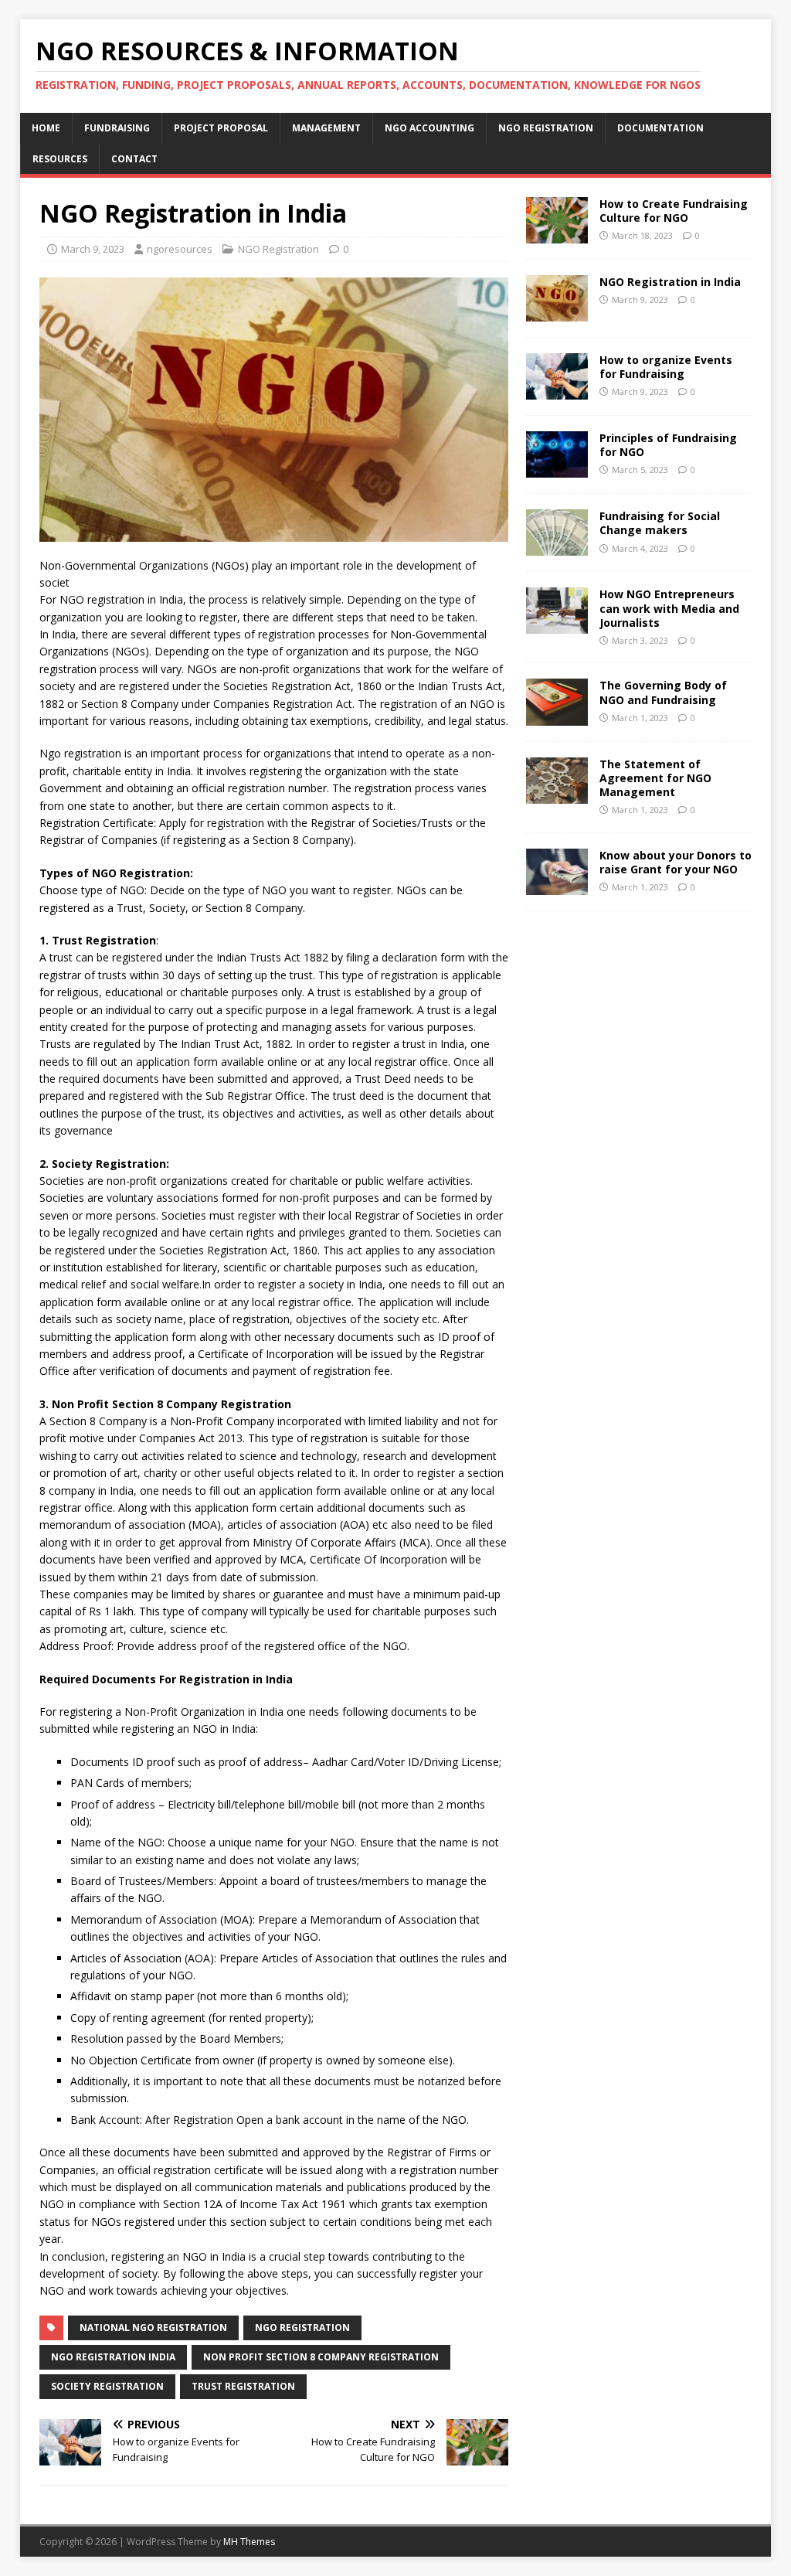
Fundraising (117, 128)
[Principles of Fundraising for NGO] (557, 469)
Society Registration (107, 2386)
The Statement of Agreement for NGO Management (655, 778)
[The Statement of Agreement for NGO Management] (557, 794)
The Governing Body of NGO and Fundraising (663, 692)
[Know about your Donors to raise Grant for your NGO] (557, 885)
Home (46, 128)
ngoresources (180, 249)
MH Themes (249, 2542)
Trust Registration (243, 2386)
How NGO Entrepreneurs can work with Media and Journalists (669, 608)
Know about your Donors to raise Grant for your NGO (676, 862)
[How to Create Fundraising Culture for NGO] (557, 234)
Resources (60, 159)
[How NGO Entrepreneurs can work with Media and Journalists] (557, 625)
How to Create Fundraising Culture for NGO (674, 211)
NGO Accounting (429, 128)
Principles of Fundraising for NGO (668, 445)
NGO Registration (546, 128)
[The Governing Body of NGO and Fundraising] (557, 716)
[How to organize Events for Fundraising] (557, 391)
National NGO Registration (153, 2328)
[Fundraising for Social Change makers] (557, 547)
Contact (134, 159)
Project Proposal (221, 128)
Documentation (660, 128)
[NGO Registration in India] (557, 313)
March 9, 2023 (93, 249)
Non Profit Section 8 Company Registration (321, 2357)
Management (326, 128)
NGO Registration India (113, 2357)
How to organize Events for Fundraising (666, 367)
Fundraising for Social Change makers (660, 523)
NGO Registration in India (670, 282)
